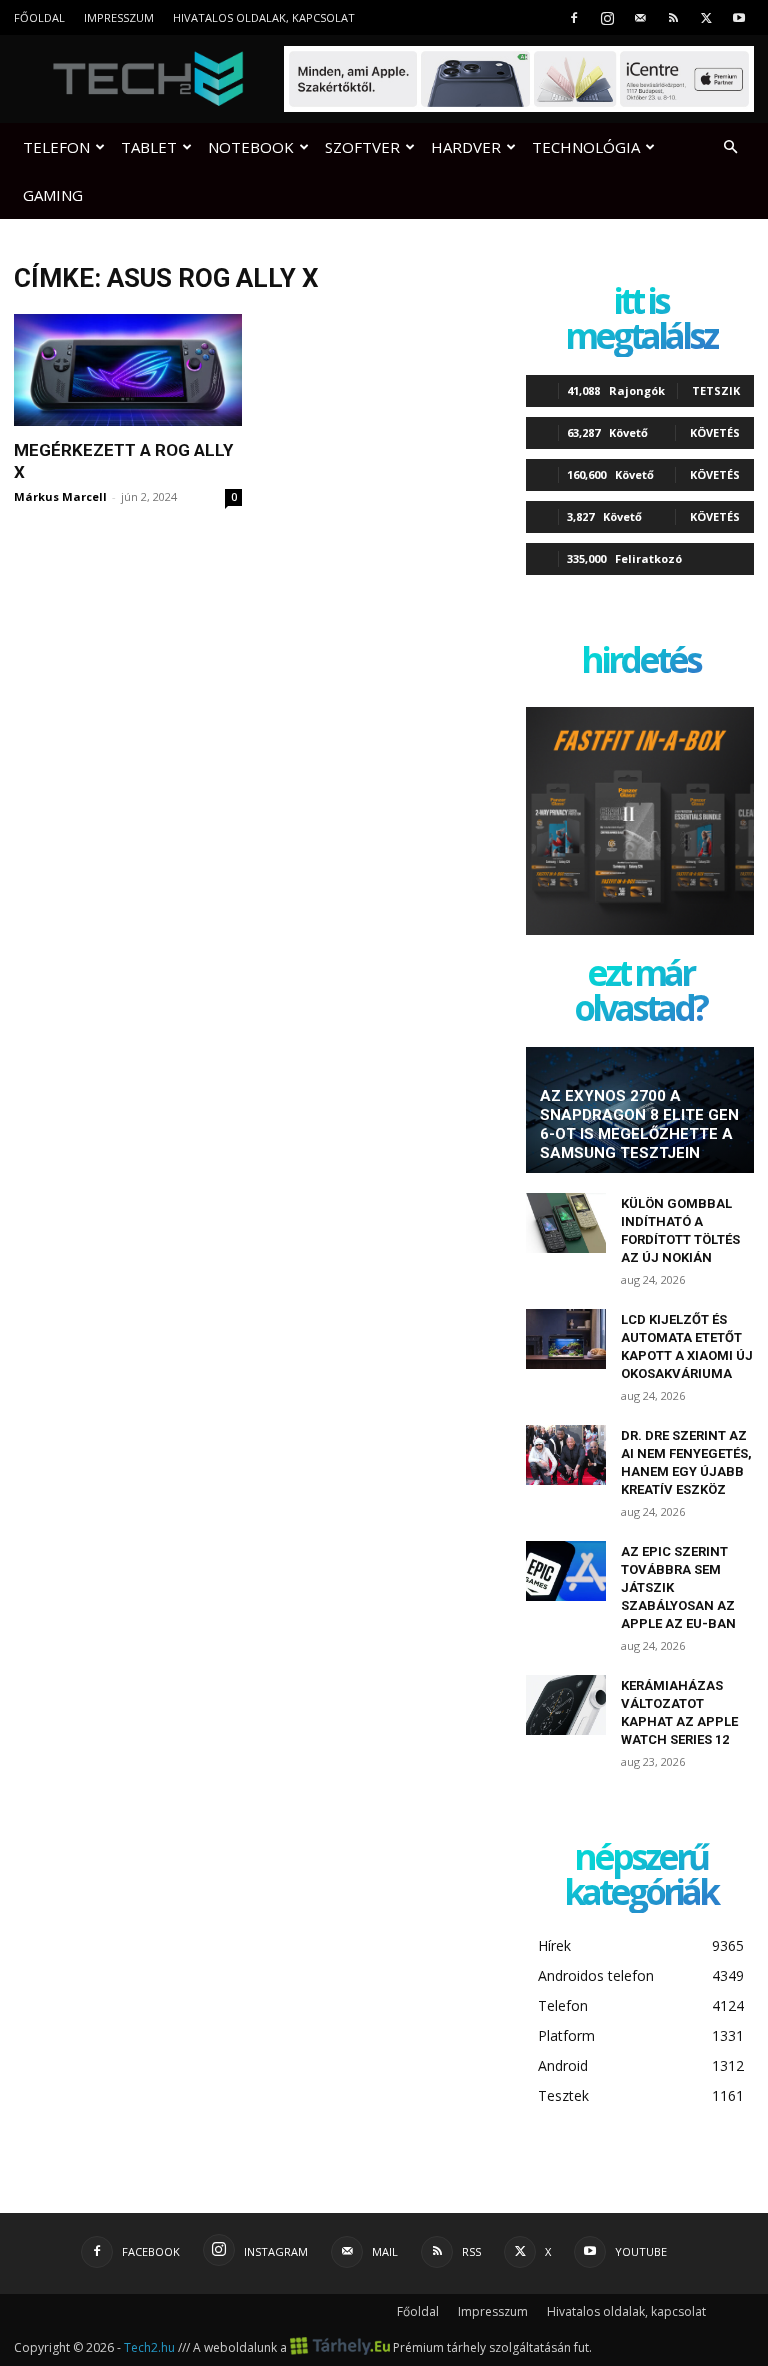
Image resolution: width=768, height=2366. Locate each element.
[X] (706, 17)
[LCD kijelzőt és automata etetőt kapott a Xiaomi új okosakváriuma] (566, 1339)
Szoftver (362, 147)
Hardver (466, 147)
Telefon (56, 147)
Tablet (149, 147)
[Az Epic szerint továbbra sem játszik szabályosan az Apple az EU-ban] (566, 1571)
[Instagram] (607, 17)
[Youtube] (739, 17)
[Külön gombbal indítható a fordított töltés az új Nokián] (566, 1223)
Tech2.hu (149, 2347)
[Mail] (640, 17)
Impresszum (119, 17)
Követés (715, 432)
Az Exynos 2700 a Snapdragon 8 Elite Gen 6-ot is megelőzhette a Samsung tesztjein (639, 1124)
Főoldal (39, 17)
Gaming (53, 195)
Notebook (251, 147)
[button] (730, 147)
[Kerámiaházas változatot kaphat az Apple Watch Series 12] (566, 1705)
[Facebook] (574, 17)
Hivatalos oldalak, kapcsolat (264, 17)
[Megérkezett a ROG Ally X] (128, 370)
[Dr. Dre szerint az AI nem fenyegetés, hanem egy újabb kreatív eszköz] (566, 1455)
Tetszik (716, 390)
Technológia (586, 147)
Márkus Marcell (60, 496)
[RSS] (673, 17)
